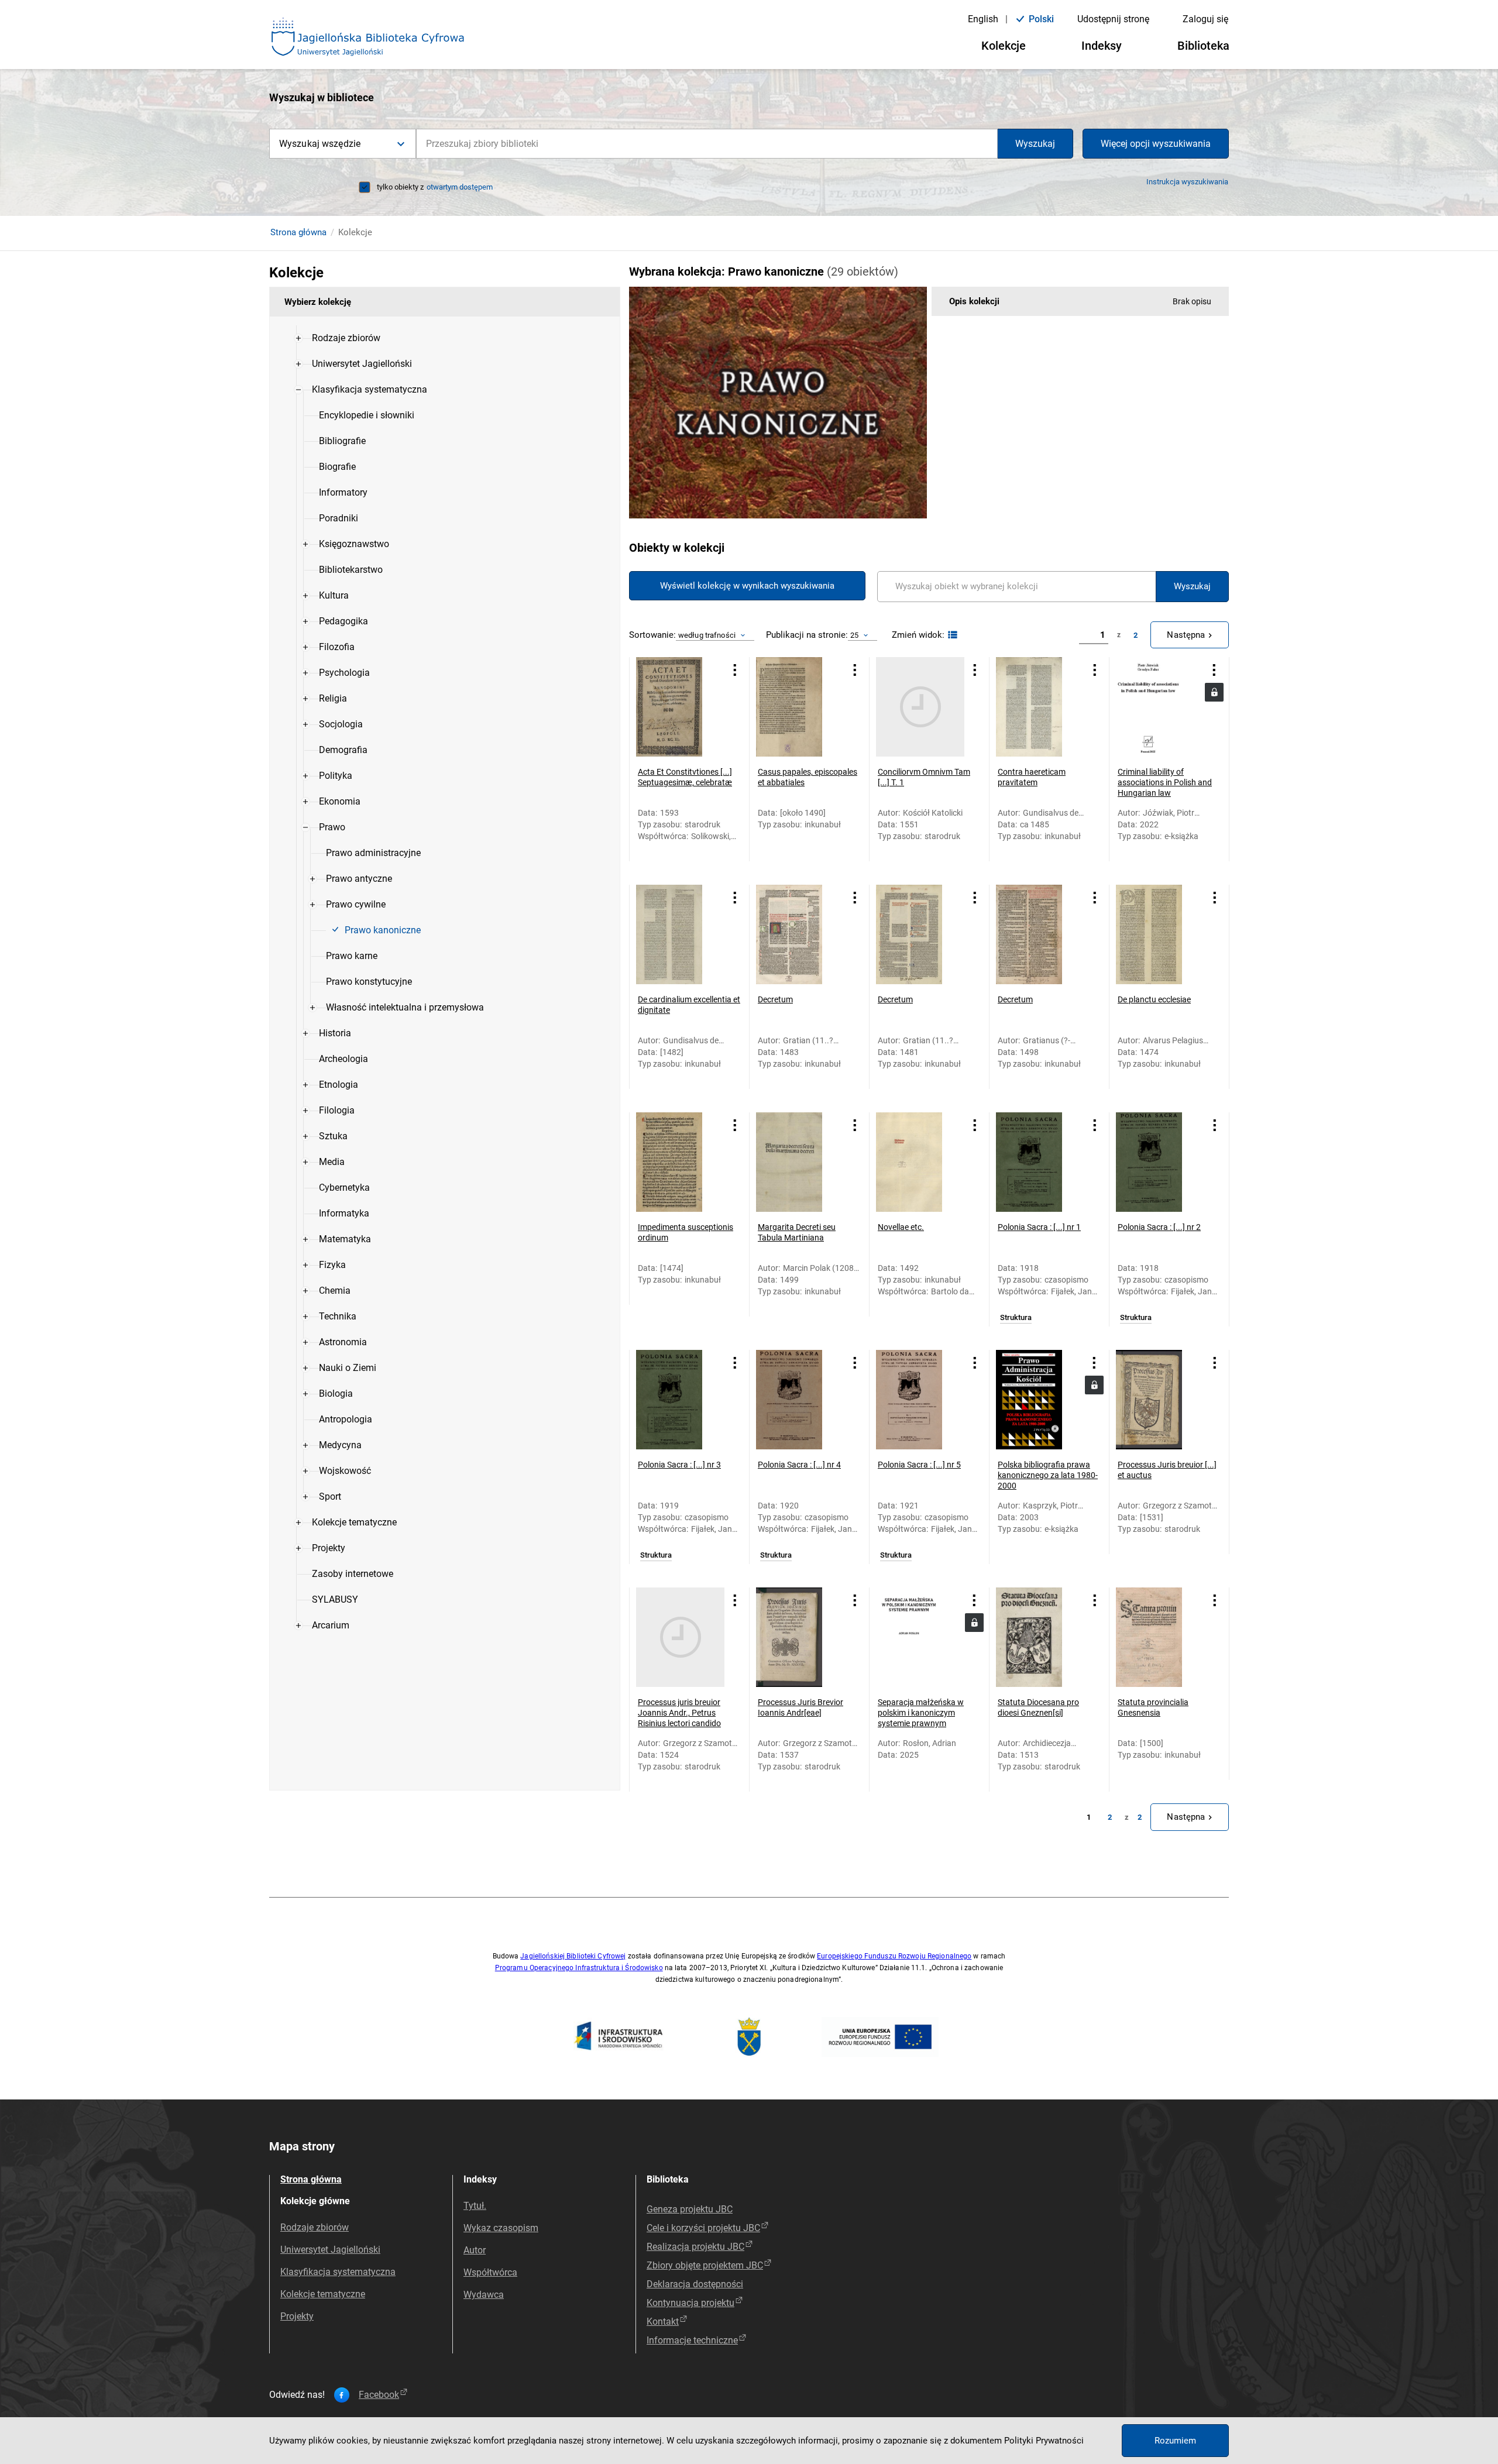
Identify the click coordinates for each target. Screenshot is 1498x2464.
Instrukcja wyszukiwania (1187, 182)
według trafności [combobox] (707, 635)
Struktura (1016, 1318)
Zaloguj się (1205, 19)
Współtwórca (490, 2272)
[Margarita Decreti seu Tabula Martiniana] (800, 1162)
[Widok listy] (951, 635)
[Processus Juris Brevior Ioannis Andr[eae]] (800, 1637)
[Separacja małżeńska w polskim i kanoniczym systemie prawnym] (920, 1637)
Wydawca (484, 2295)
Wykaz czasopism (501, 2228)
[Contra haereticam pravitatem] (1040, 707)
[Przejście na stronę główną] (368, 37)
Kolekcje (1004, 46)
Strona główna (298, 232)
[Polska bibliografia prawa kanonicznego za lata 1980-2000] (1040, 1400)
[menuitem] (346, 338)
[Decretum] (800, 934)
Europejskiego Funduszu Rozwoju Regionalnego (894, 1956)
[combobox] (707, 144)
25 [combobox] (854, 635)
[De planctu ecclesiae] (1160, 934)
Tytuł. (475, 2206)
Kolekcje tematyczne (323, 2294)
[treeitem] (445, 338)
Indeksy (1102, 46)
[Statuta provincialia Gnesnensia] (1160, 1637)
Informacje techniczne (692, 2340)
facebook (379, 2395)
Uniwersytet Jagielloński (330, 2250)
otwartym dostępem (460, 187)
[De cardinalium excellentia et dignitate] (680, 934)
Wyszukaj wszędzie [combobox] (320, 144)
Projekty (297, 2316)
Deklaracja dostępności (695, 2284)
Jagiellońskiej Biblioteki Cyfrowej (573, 1956)
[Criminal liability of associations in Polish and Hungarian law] (1159, 707)
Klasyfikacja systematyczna (338, 2272)
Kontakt (663, 2322)
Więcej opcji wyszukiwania (1156, 144)
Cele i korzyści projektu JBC (703, 2228)
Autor (475, 2250)
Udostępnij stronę (1113, 19)
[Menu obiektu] (735, 670)
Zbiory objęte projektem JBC (705, 2265)
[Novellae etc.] (920, 1162)
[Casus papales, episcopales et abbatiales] (800, 707)
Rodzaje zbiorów (315, 2227)
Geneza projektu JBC (690, 2209)
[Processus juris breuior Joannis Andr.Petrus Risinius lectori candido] (680, 1637)
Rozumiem (1175, 2441)
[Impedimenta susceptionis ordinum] (680, 1162)
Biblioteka (1203, 46)
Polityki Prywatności (1044, 2441)
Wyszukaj (1035, 144)
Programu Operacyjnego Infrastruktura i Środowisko (579, 1968)
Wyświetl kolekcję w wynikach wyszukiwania (747, 586)
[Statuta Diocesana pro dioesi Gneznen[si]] (1040, 1637)
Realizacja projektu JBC (695, 2247)
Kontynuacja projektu (690, 2303)
